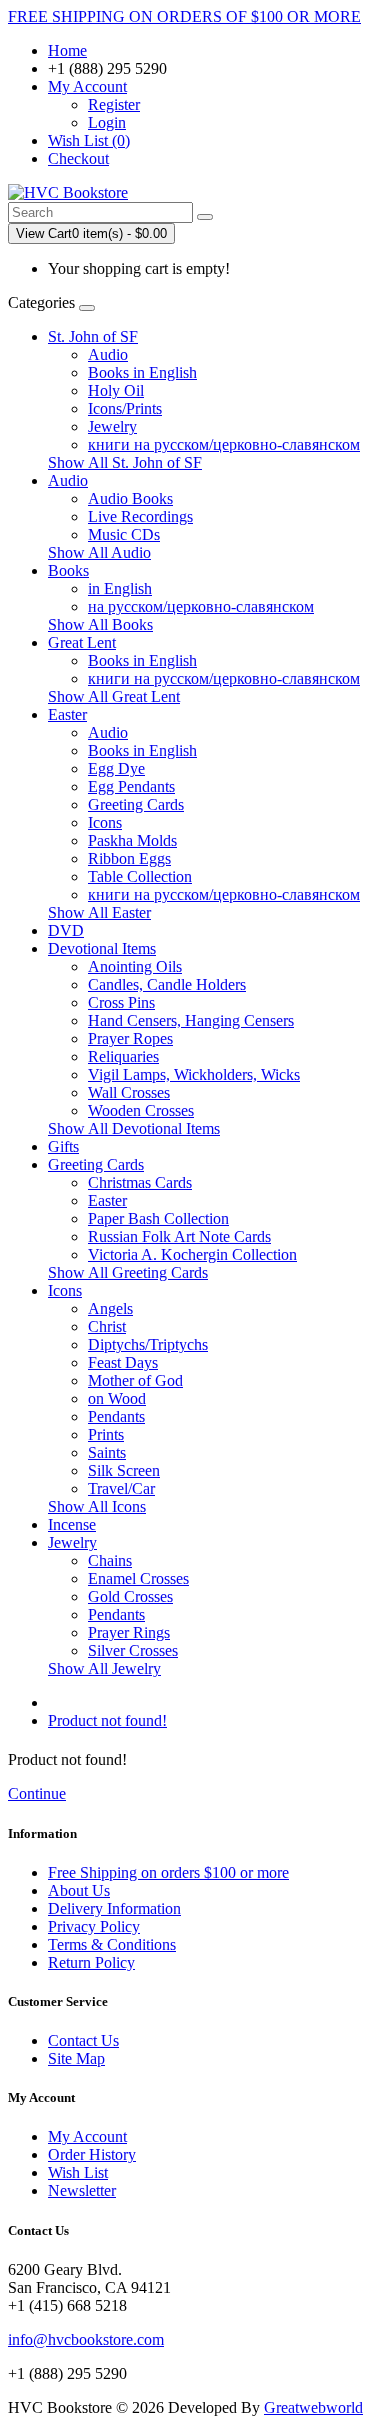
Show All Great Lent (114, 696)
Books (68, 570)
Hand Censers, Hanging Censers (191, 1020)
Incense (72, 1524)
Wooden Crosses (141, 1110)
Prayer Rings (129, 1632)
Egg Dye (116, 768)
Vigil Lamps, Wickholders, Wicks (194, 1074)
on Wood (117, 1398)
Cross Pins (121, 1002)
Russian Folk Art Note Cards (179, 1236)
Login (107, 122)
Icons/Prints (125, 408)
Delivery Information (114, 1908)
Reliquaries (123, 1056)
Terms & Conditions (112, 1944)
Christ (107, 1326)
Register (114, 104)
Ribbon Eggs (129, 858)
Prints (106, 1434)
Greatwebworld (313, 2407)
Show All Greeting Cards (128, 1272)
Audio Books (130, 498)
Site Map (76, 2058)
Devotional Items (102, 948)
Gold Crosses (130, 1596)
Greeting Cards (136, 804)
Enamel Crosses (138, 1578)
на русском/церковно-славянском (201, 606)
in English (120, 588)
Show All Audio (99, 552)
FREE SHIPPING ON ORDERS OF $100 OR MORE (184, 16)
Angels (110, 1308)
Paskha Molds (132, 840)
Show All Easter (99, 912)
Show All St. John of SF (125, 462)
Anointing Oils (135, 966)
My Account (87, 2136)
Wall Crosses (129, 1092)
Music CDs (124, 534)
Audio (108, 354)
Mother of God (135, 1380)
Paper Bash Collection (158, 1218)
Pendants (116, 1416)
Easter (67, 714)
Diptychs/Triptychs (148, 1344)
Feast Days (123, 1362)
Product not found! (107, 1720)
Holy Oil (116, 390)
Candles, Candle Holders (167, 984)
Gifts (63, 1146)
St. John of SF (93, 336)
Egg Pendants (131, 786)
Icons (105, 822)
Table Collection (140, 876)
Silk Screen (124, 1470)
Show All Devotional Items (134, 1128)
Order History (92, 2154)
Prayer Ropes (130, 1038)
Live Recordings (140, 516)
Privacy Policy (94, 1926)
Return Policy (91, 1962)
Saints (107, 1452)
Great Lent (82, 642)
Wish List (78, 2172)
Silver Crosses (133, 1650)
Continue (37, 1793)
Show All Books (100, 624)
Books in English (142, 372)
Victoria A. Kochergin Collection (192, 1254)
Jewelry (112, 426)
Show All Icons (97, 1506)
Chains (110, 1560)
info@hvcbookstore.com (86, 2339)
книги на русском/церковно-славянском (224, 444)
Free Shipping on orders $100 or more (168, 1872)
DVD (66, 930)
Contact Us (83, 2040)
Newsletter (82, 2190)
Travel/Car (121, 1488)
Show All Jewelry (104, 1668)
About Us (79, 1890)
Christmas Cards (140, 1182)
